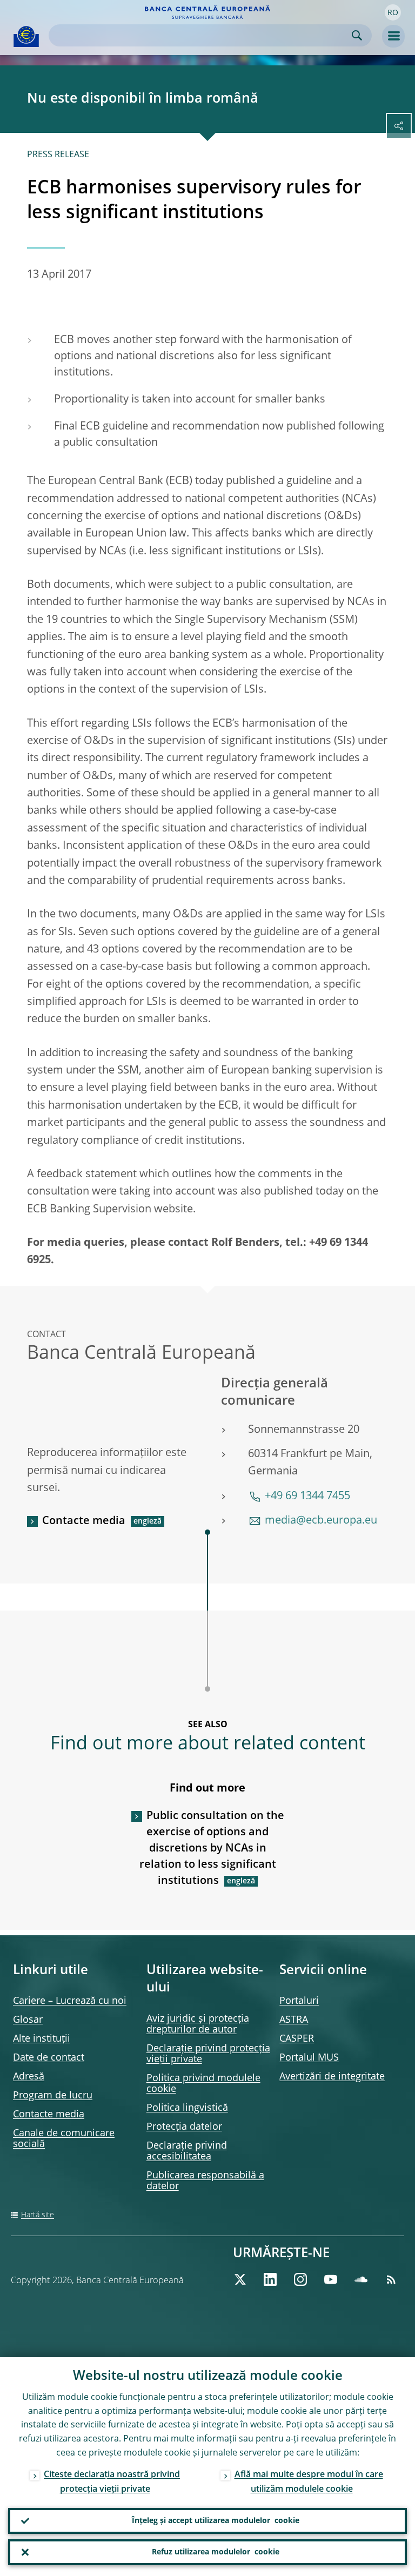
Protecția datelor (184, 2127)
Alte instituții (42, 2039)
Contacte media (84, 1521)
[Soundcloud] (361, 2279)
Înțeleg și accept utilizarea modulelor (216, 2521)
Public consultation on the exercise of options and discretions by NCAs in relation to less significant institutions (212, 1849)
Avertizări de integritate (332, 2077)
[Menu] (393, 36)
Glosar (28, 2020)
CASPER (297, 2039)
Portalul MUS (309, 2058)
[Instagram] (300, 2279)
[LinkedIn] (270, 2279)
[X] (240, 2279)
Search (357, 35)
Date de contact (49, 2058)
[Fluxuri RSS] (391, 2279)
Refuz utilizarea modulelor (216, 2552)
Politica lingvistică (187, 2108)
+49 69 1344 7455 (307, 1497)
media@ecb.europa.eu (321, 1521)
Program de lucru (53, 2096)
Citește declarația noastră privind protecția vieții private (112, 2482)
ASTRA (294, 2020)
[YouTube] (331, 2279)
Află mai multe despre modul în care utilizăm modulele (309, 2482)
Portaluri (299, 2001)
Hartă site (38, 2215)
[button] (393, 12)
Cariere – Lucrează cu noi (70, 2001)
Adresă (29, 2077)
